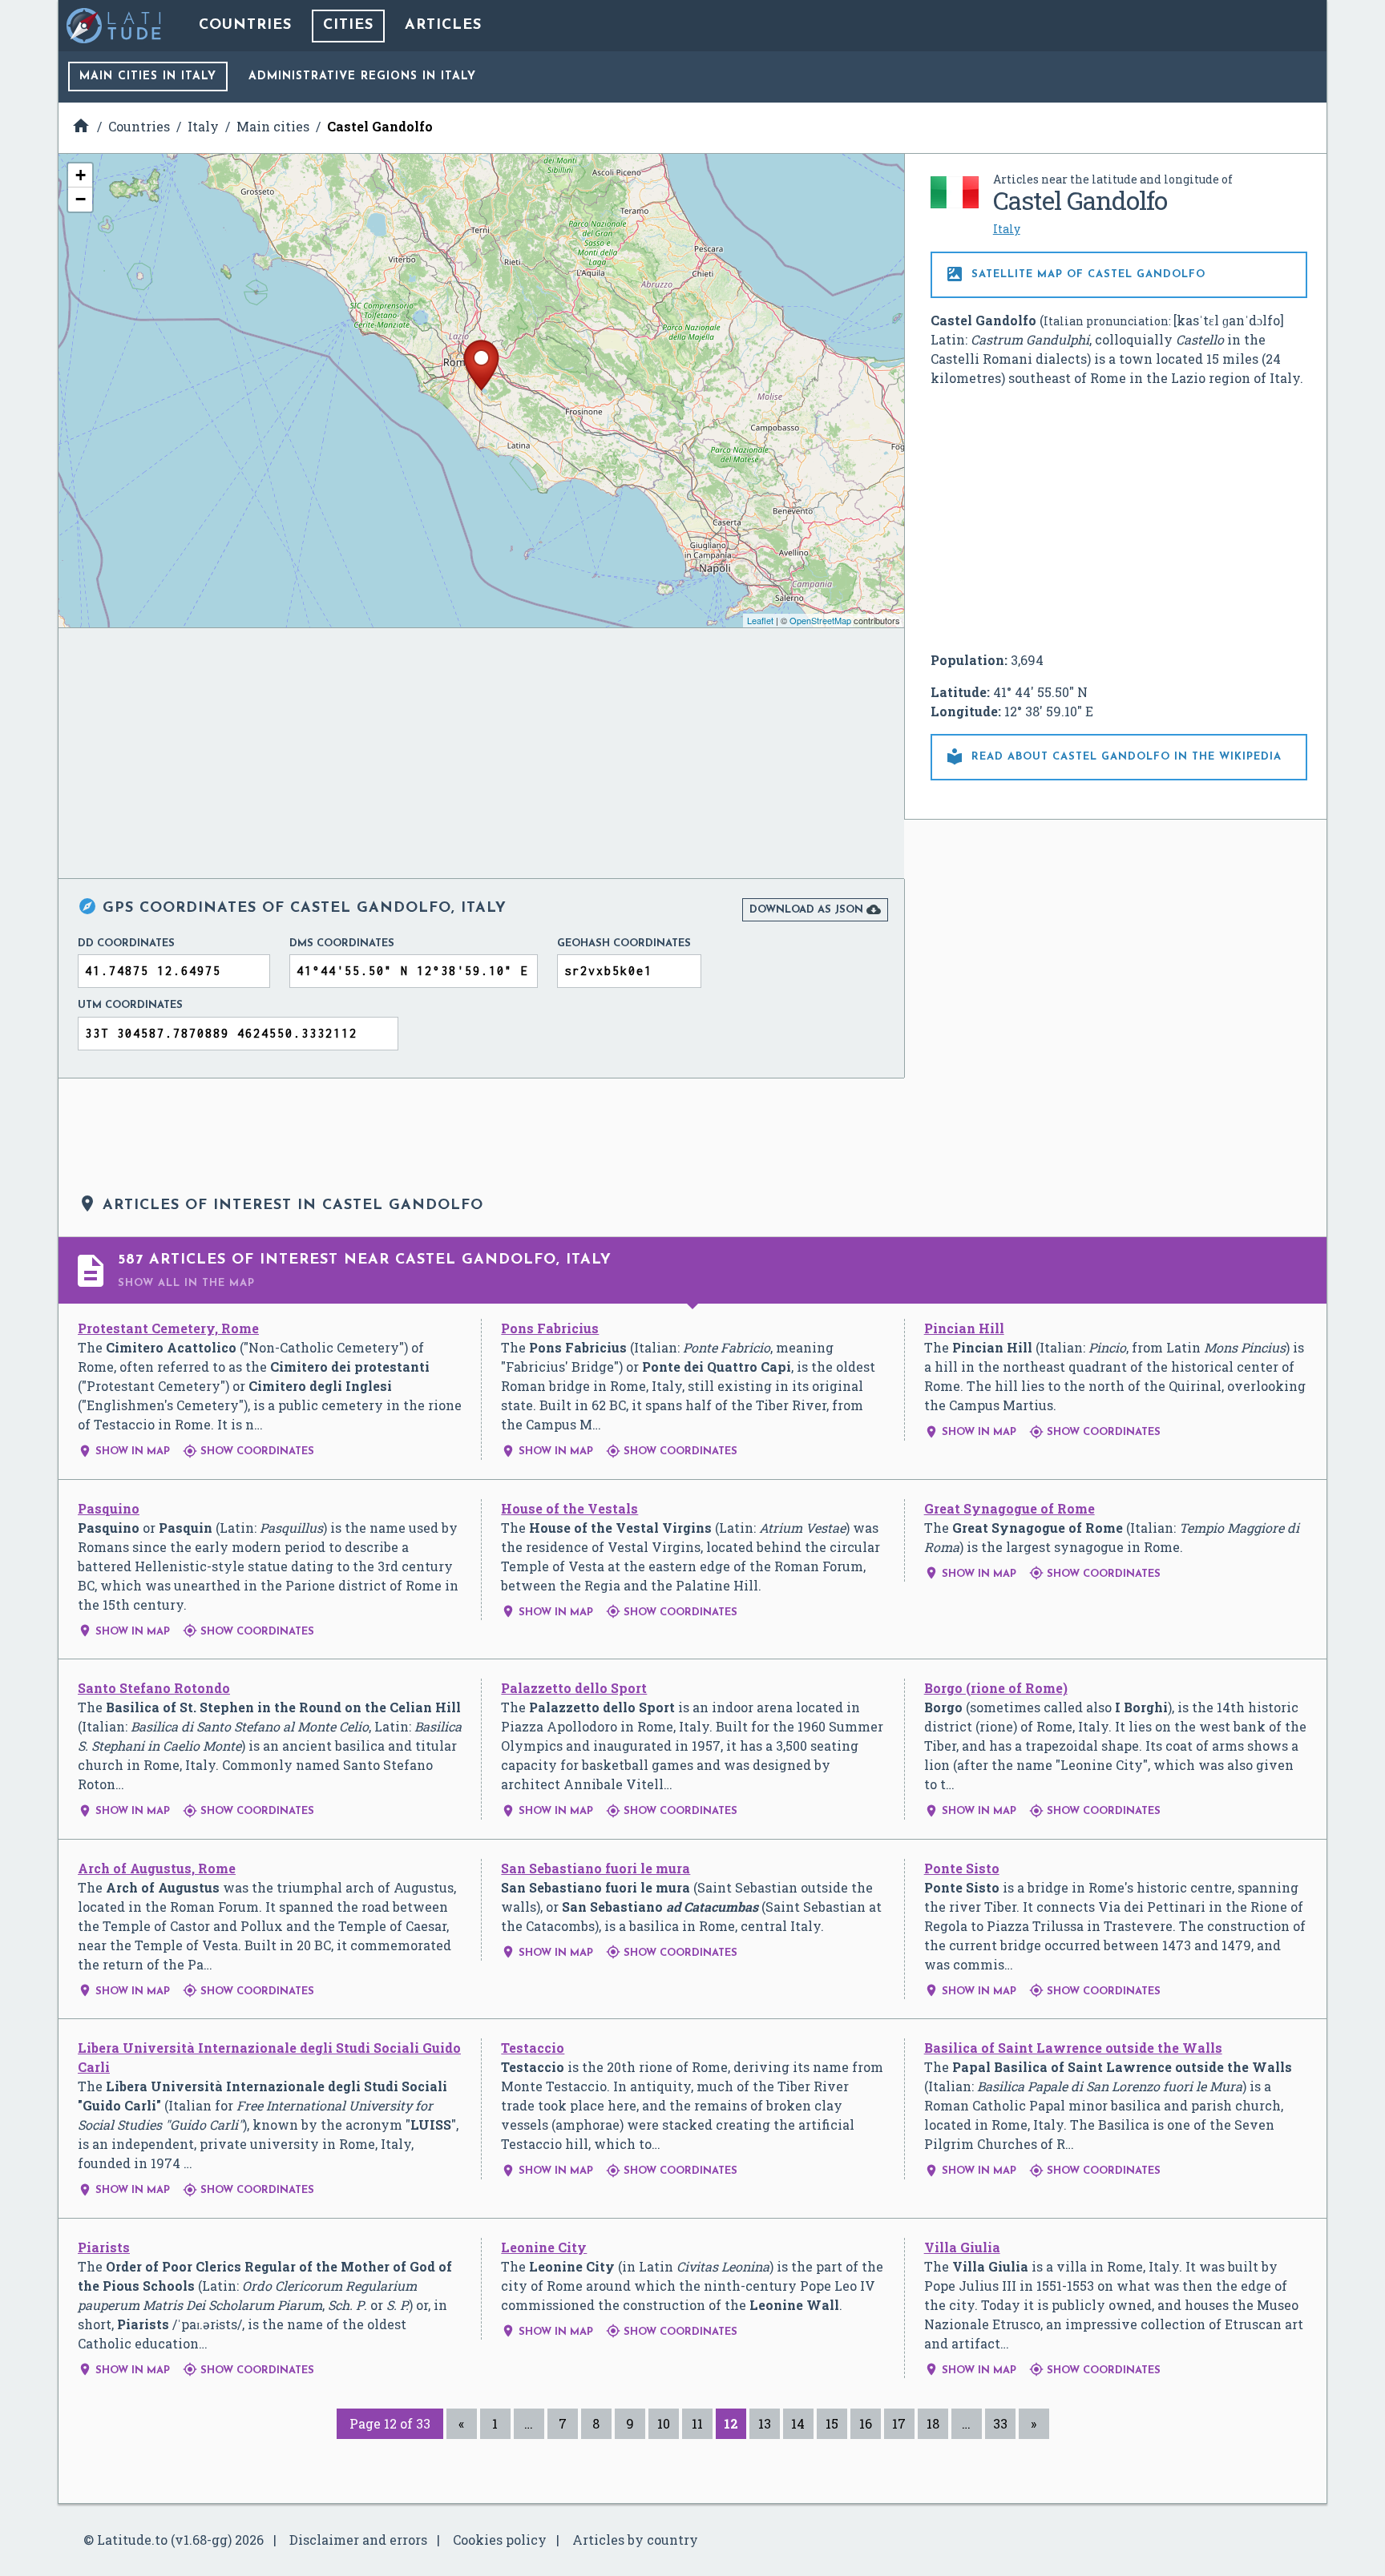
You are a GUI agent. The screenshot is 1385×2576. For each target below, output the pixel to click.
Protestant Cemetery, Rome (168, 1328)
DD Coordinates (126, 943)
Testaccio (533, 2048)
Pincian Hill (964, 1328)
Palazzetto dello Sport (574, 1688)
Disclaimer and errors (358, 2540)
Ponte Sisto (962, 1868)
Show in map (124, 1451)
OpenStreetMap (820, 620)
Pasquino (109, 1508)
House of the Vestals (569, 1508)
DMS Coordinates (342, 943)
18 (933, 2423)
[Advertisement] (1119, 519)
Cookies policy (500, 2540)
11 (697, 2423)
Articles (443, 26)
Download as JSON (815, 909)
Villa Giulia (962, 2247)
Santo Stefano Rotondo (154, 1688)
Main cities (148, 77)
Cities (348, 26)
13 (765, 2423)
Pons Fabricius (550, 1328)
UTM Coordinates (130, 1005)
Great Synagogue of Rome (1009, 1508)
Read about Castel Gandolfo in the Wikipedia (1113, 756)
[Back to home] (115, 26)
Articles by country (635, 2540)
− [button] (81, 199)
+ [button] (81, 175)
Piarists (104, 2247)
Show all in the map (186, 1283)
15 (832, 2423)
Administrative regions (362, 77)
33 (1000, 2423)
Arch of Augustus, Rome (157, 1868)
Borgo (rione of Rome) (996, 1688)
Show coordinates (248, 1451)
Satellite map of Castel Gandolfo (1075, 274)
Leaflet (760, 620)
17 (899, 2423)
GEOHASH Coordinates (624, 943)
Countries (245, 26)
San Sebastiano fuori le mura (596, 1868)
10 (664, 2423)
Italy (1007, 229)
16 (866, 2423)
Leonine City (544, 2247)
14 (798, 2423)
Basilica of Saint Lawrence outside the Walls (1073, 2048)
